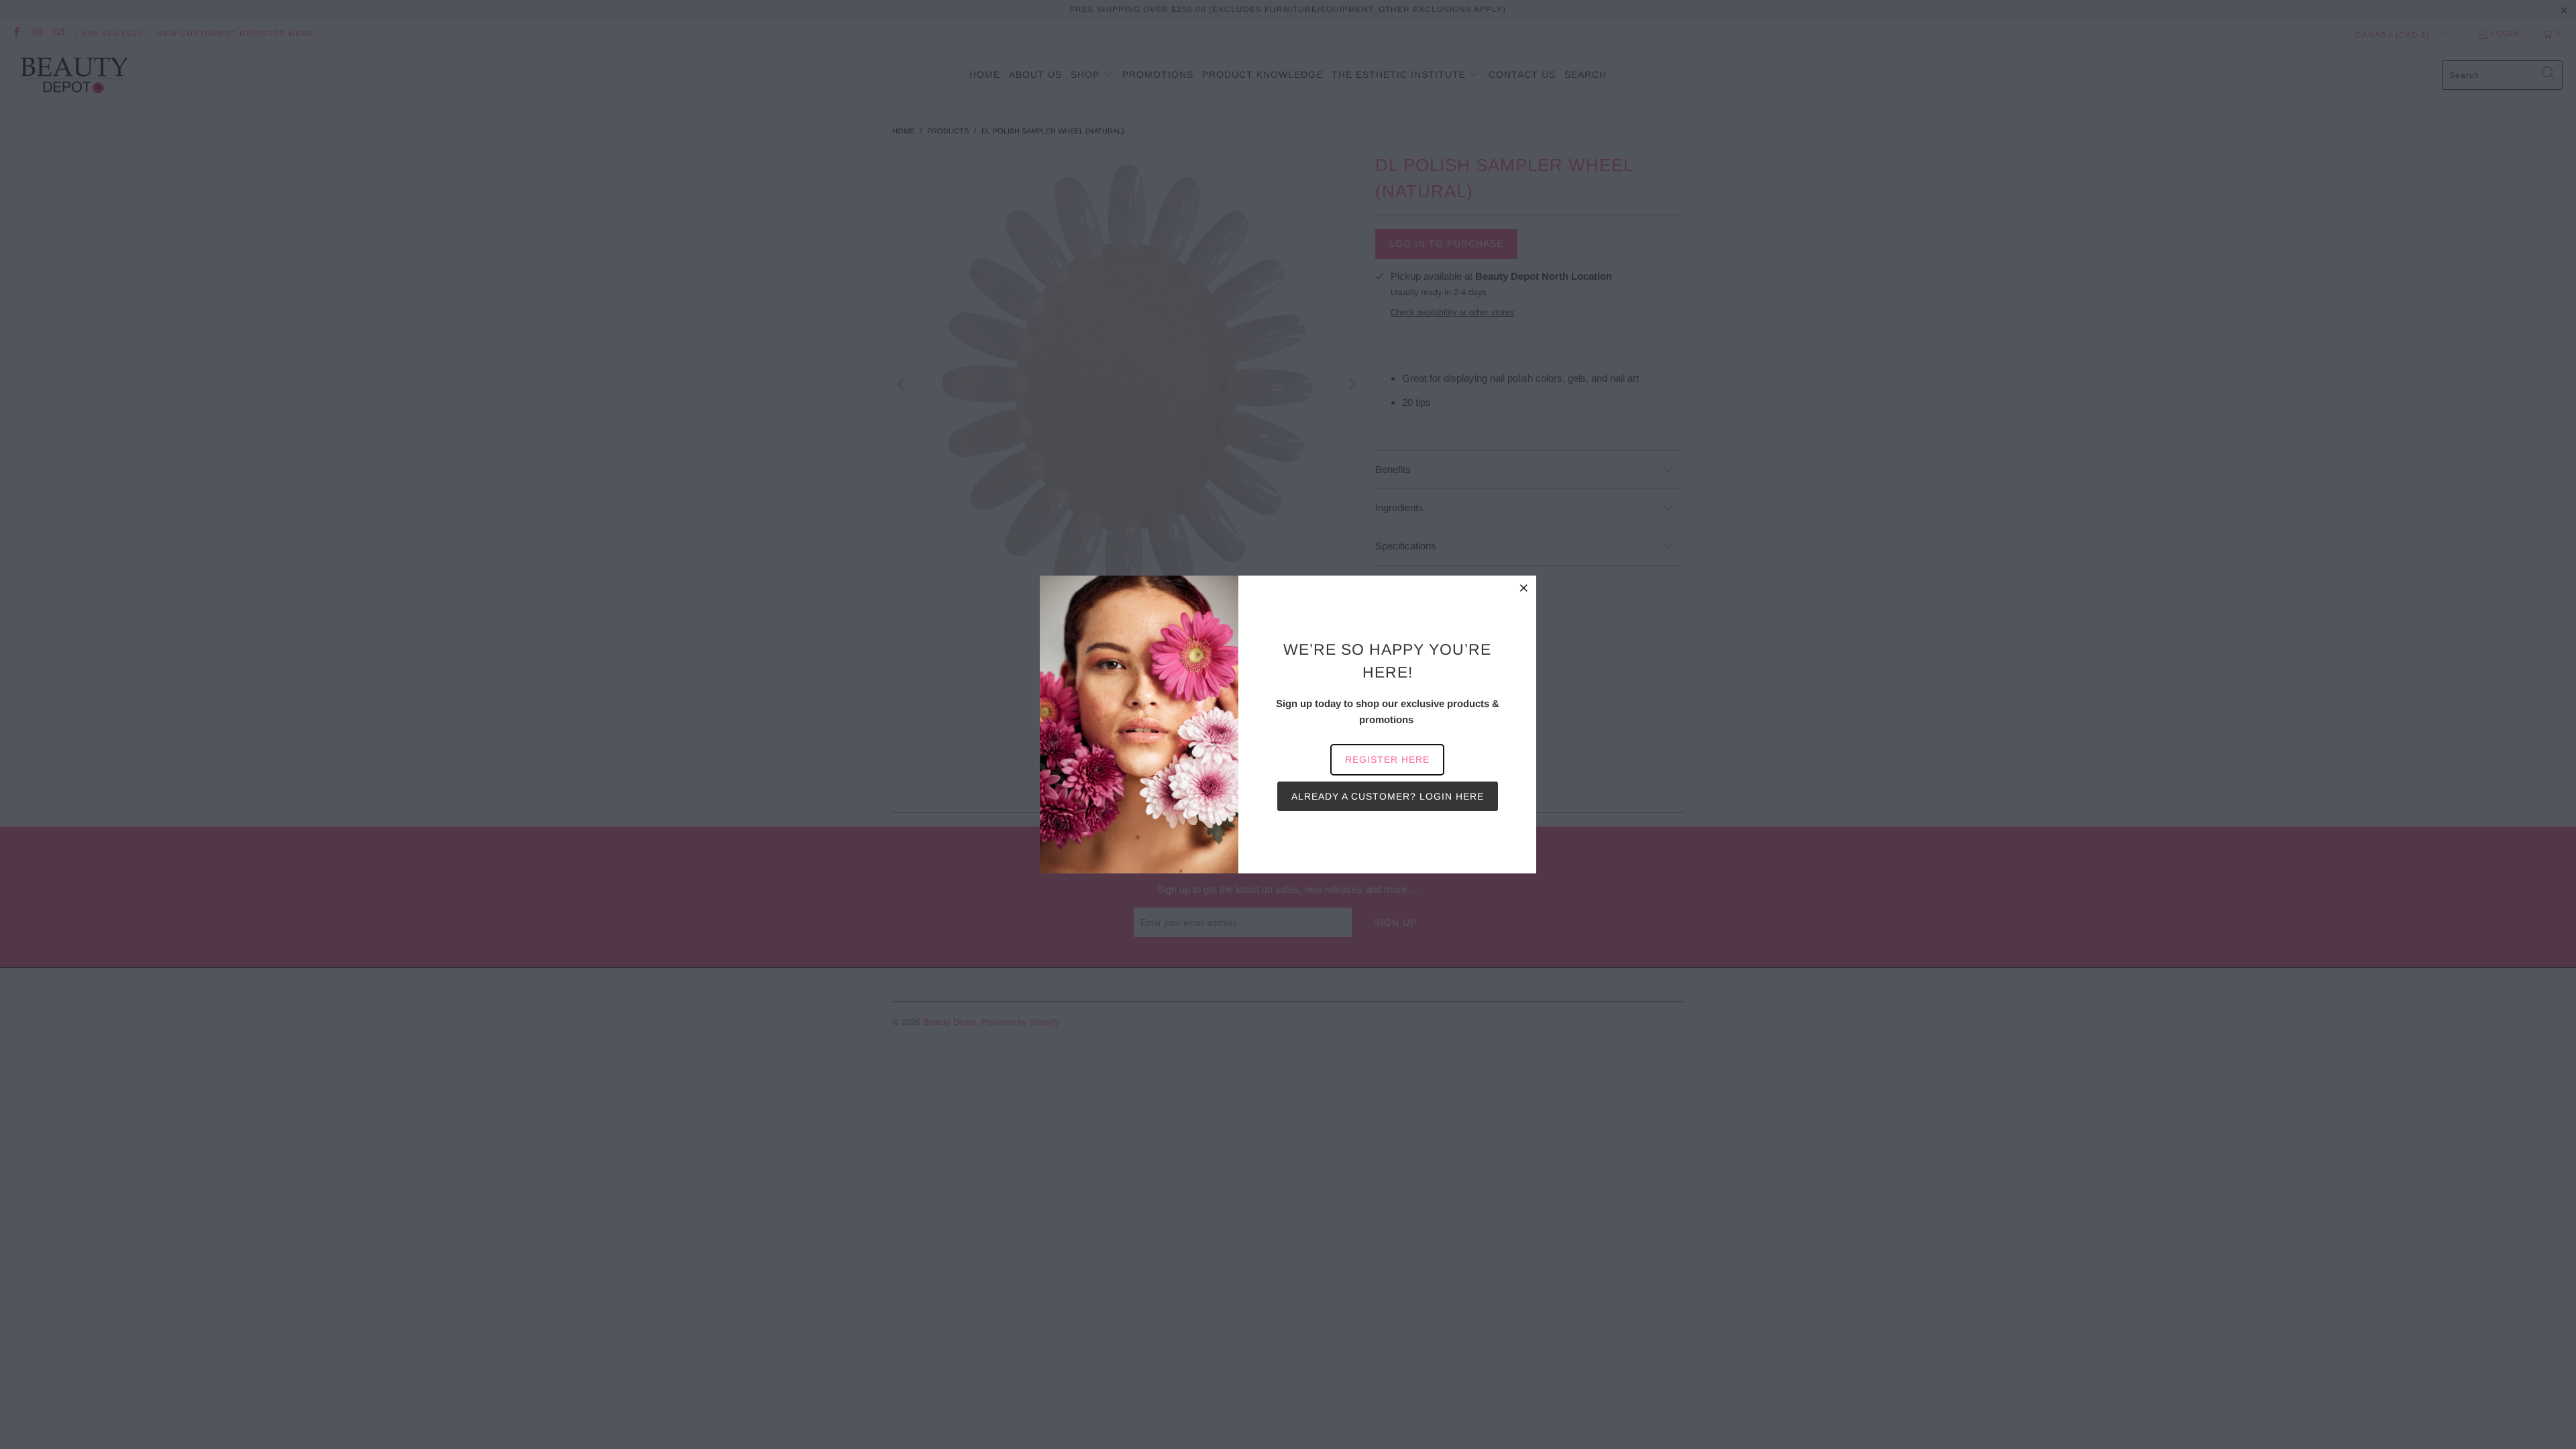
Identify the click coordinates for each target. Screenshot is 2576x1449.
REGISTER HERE (1387, 759)
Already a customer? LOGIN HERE (1388, 796)
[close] (1524, 588)
